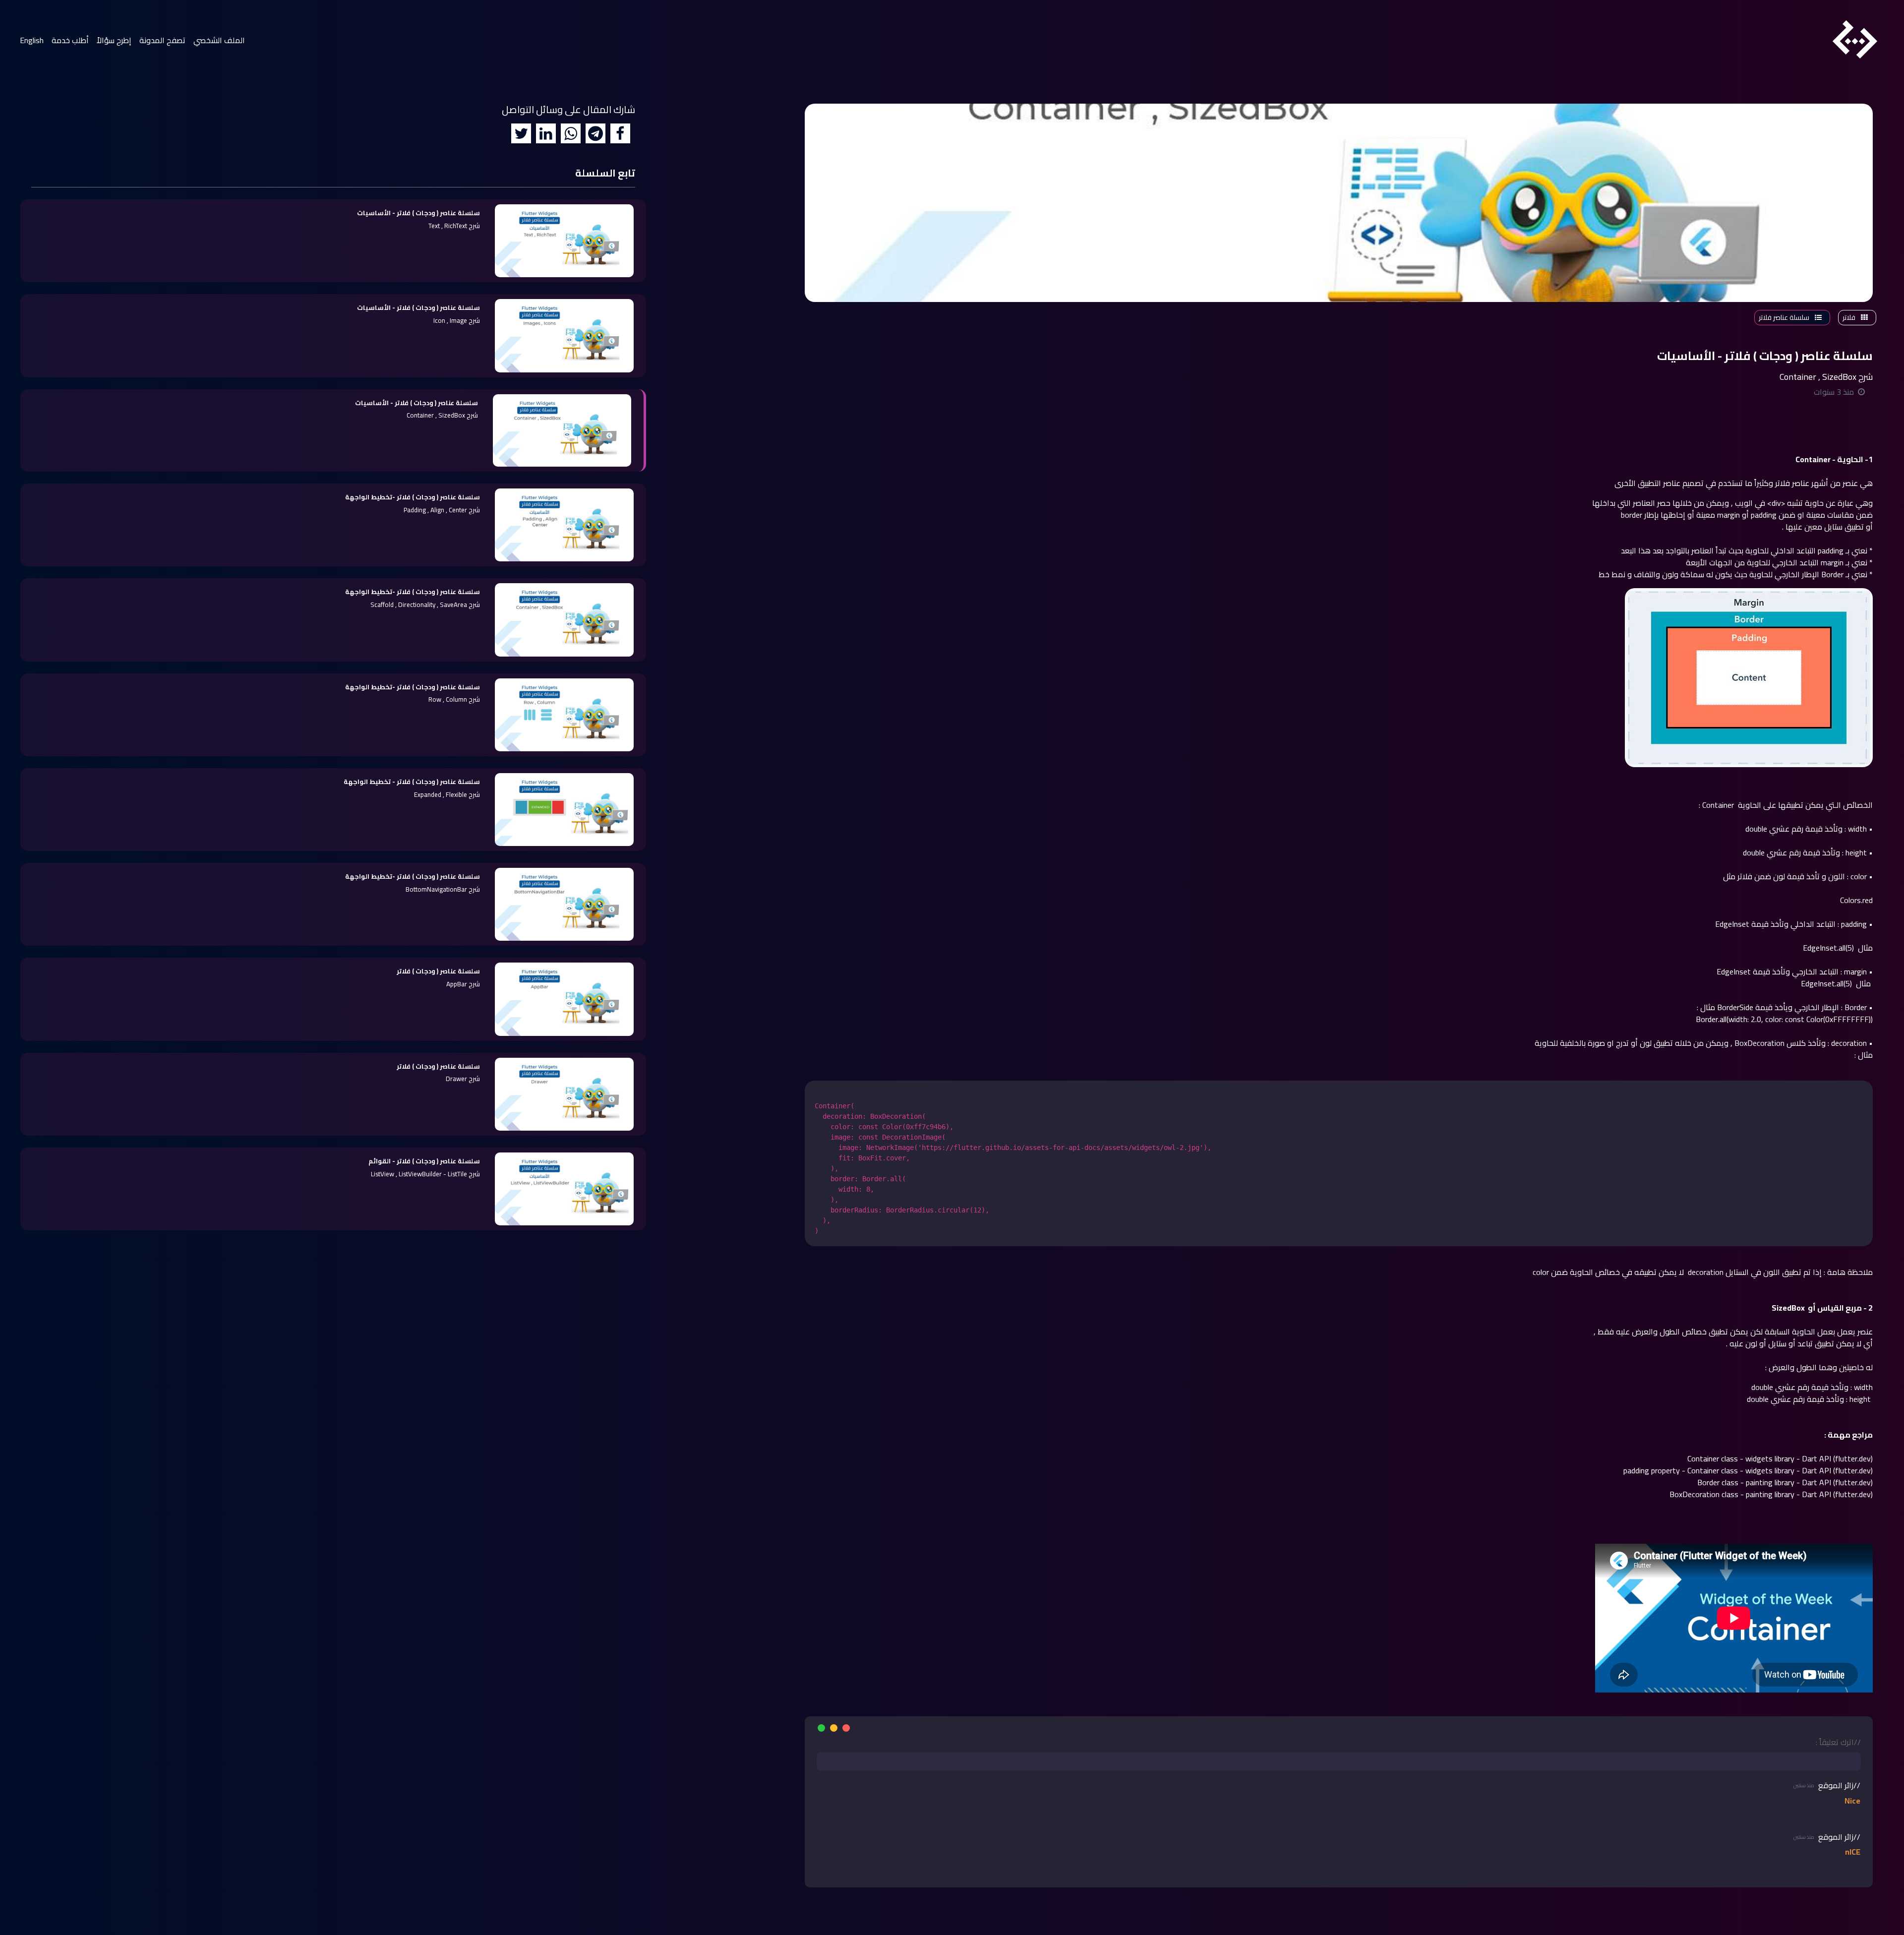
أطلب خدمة (70, 40)
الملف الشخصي (217, 40)
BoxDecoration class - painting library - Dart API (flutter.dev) (1771, 1494)
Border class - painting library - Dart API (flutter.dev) (1785, 1482)
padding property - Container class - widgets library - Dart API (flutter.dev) (1748, 1470)
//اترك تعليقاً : (1838, 1742)
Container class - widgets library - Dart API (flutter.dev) (1780, 1458)
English (32, 40)
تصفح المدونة (162, 40)
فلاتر (1850, 317)
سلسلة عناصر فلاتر (1785, 317)
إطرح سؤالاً (114, 40)
